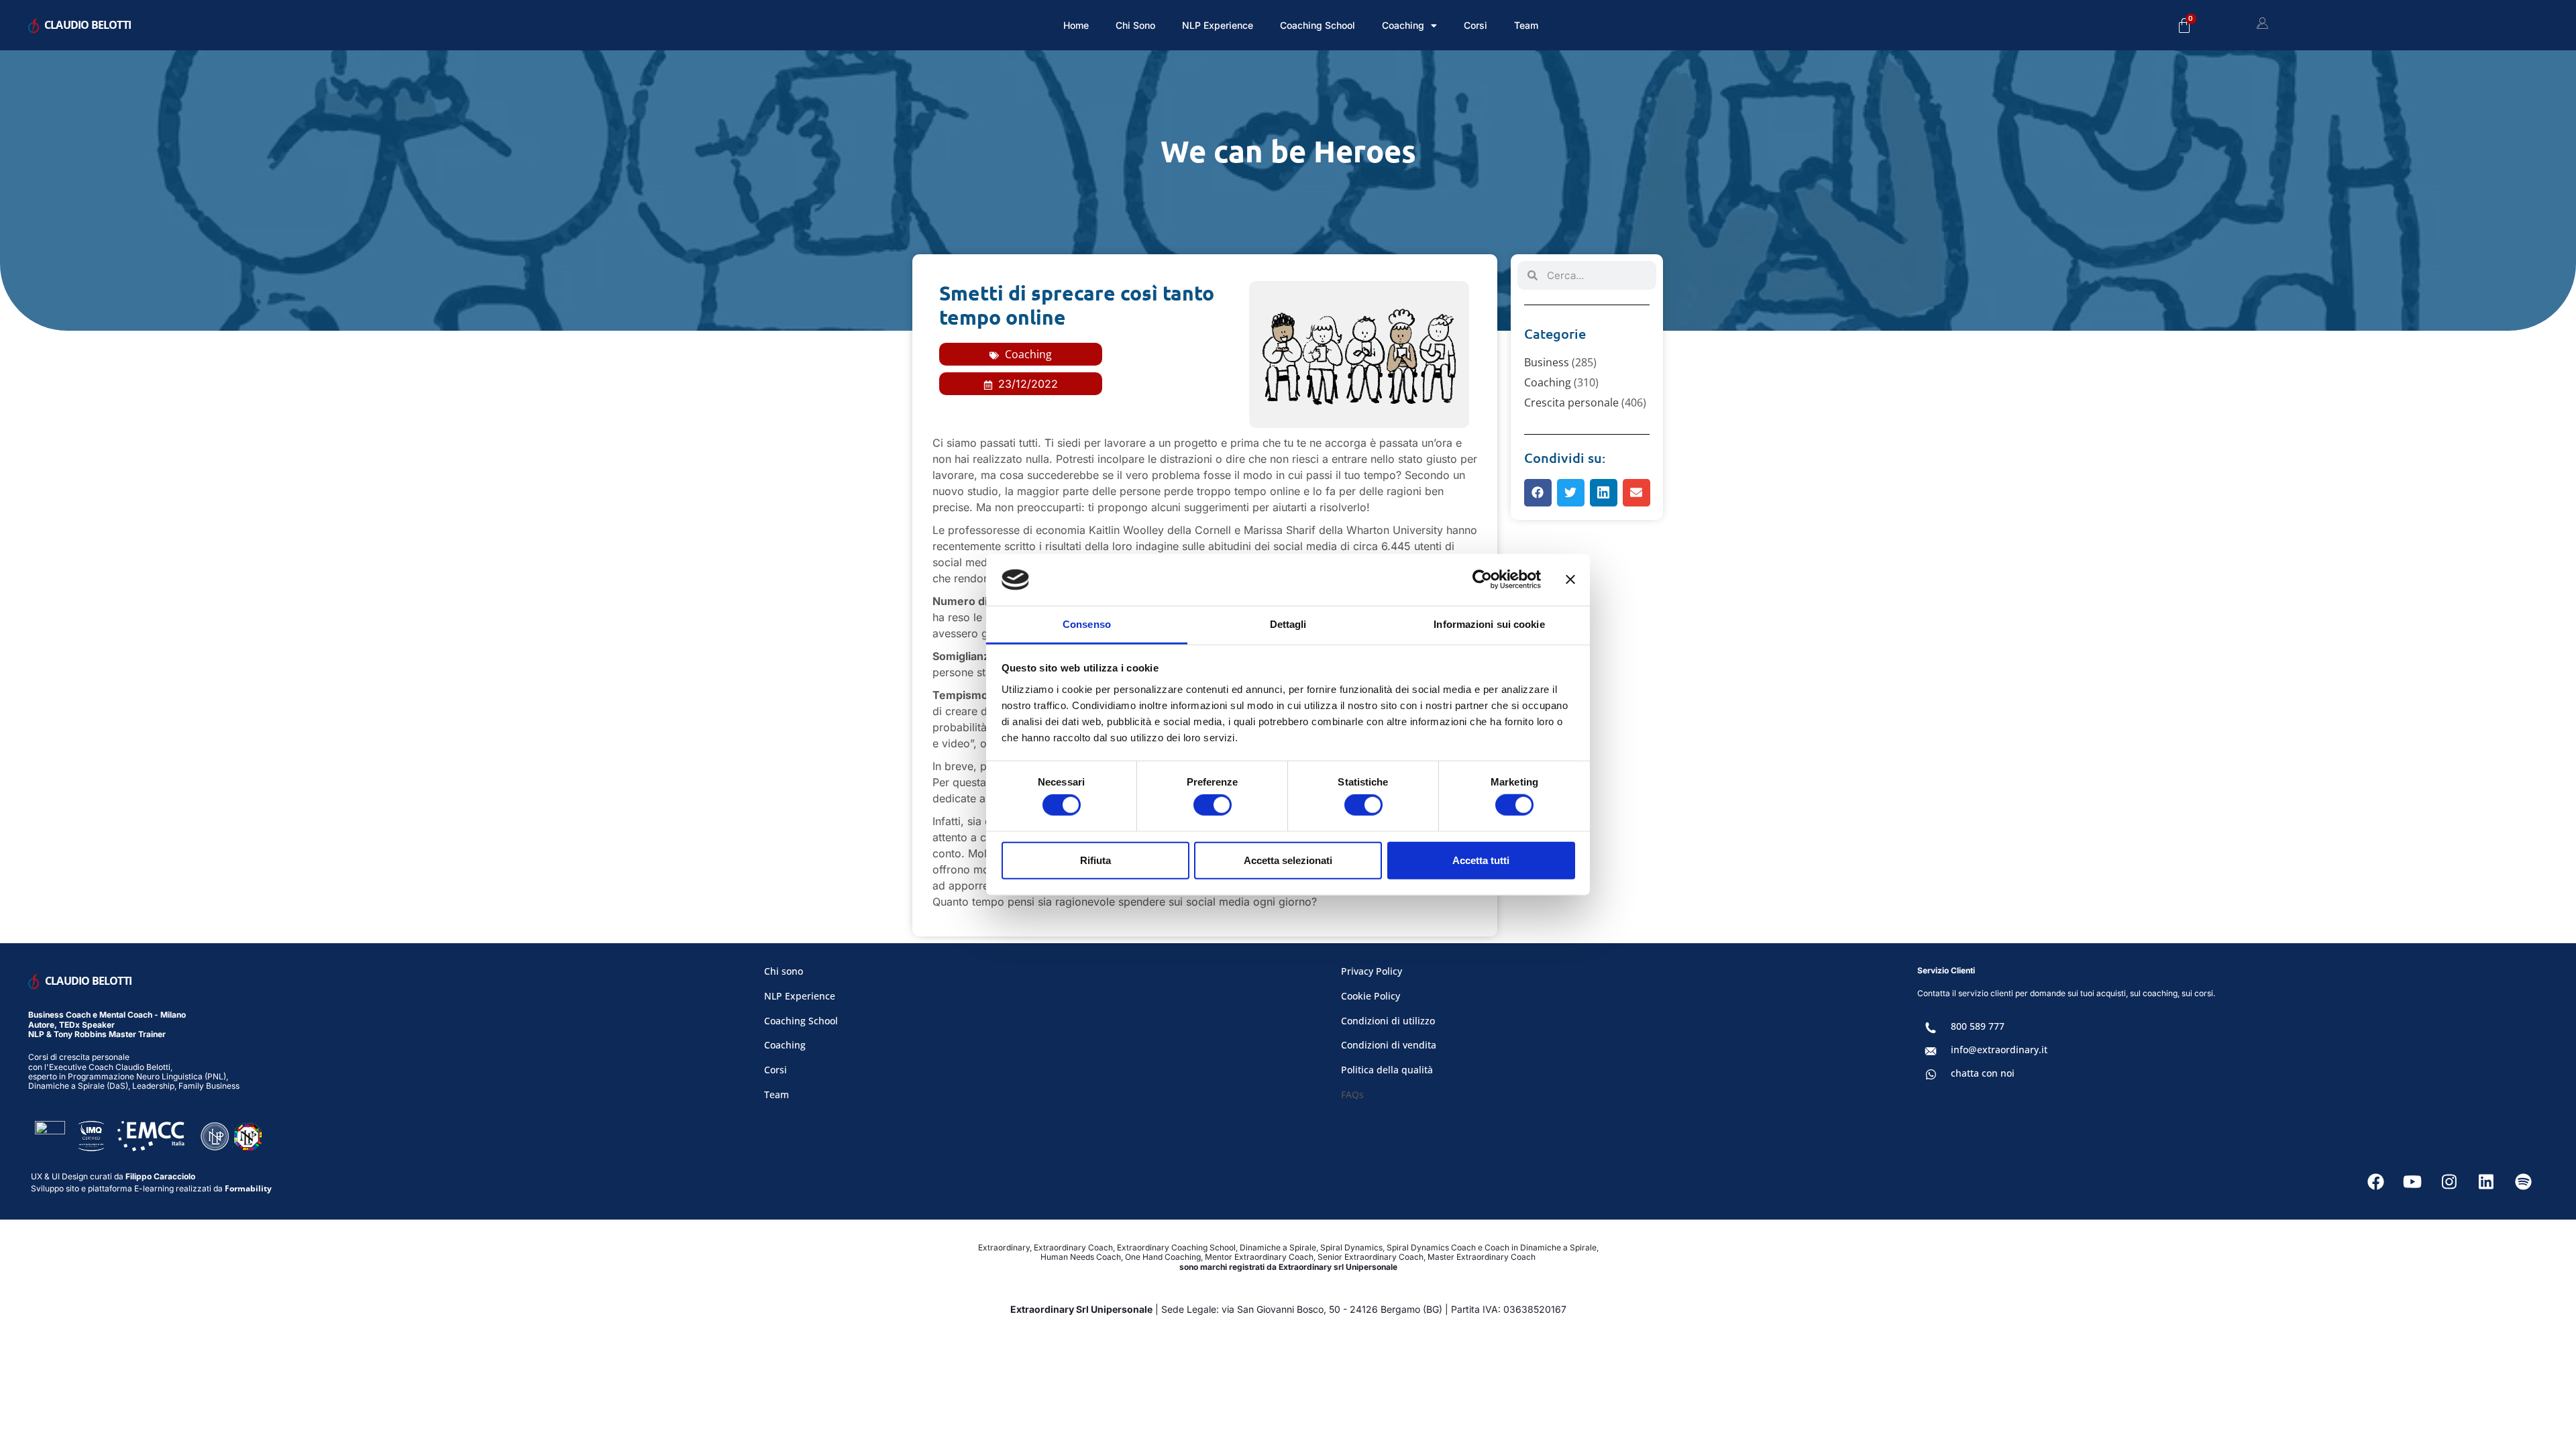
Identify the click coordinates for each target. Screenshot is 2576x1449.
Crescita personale (1571, 402)
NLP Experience (1218, 25)
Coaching (1028, 354)
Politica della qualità (1387, 1070)
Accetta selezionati (1288, 860)
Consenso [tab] (1087, 624)
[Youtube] (2412, 1182)
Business (1547, 362)
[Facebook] (2375, 1182)
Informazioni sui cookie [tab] (1489, 624)
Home (1076, 25)
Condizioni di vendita (1389, 1045)
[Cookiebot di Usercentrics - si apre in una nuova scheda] (1482, 580)
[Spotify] (2523, 1182)
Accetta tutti (1481, 860)
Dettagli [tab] (1288, 624)
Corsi (1475, 25)
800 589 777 (1978, 1026)
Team (1526, 25)
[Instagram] (2449, 1182)
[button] (1538, 493)
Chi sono (1135, 25)
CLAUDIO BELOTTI (88, 25)
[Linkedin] (2486, 1182)
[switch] (1213, 805)
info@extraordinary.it (1999, 1050)
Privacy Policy (1372, 971)
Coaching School (1318, 25)
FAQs (1352, 1094)
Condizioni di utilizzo (1388, 1021)
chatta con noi (1983, 1073)
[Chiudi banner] (1570, 580)
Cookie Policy (1371, 996)
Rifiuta (1095, 860)
